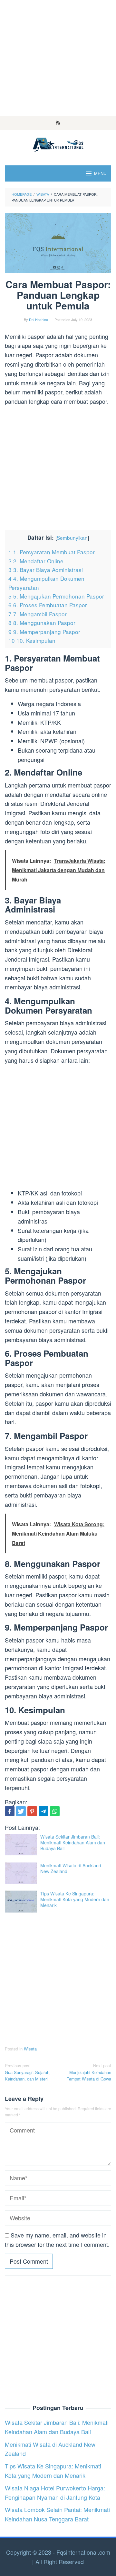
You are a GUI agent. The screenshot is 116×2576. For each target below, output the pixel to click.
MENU (100, 173)
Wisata (30, 2049)
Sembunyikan (72, 537)
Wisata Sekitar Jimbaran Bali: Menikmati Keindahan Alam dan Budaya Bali (73, 1842)
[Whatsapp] (55, 1811)
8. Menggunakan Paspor (42, 623)
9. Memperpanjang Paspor (44, 632)
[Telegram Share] (43, 1811)
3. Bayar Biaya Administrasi (46, 570)
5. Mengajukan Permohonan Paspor (56, 596)
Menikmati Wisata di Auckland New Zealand (71, 1868)
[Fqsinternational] (58, 143)
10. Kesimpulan (32, 640)
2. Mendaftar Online (36, 561)
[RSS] (58, 123)
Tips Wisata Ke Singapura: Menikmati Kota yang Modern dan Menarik (75, 1899)
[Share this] (10, 1811)
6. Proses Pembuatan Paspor (48, 605)
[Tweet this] (21, 1811)
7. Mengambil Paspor (38, 614)
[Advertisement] (58, 58)
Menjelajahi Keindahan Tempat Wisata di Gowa (89, 2072)
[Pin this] (32, 1811)
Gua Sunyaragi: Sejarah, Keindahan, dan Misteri (28, 2072)
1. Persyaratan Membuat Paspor (52, 552)
